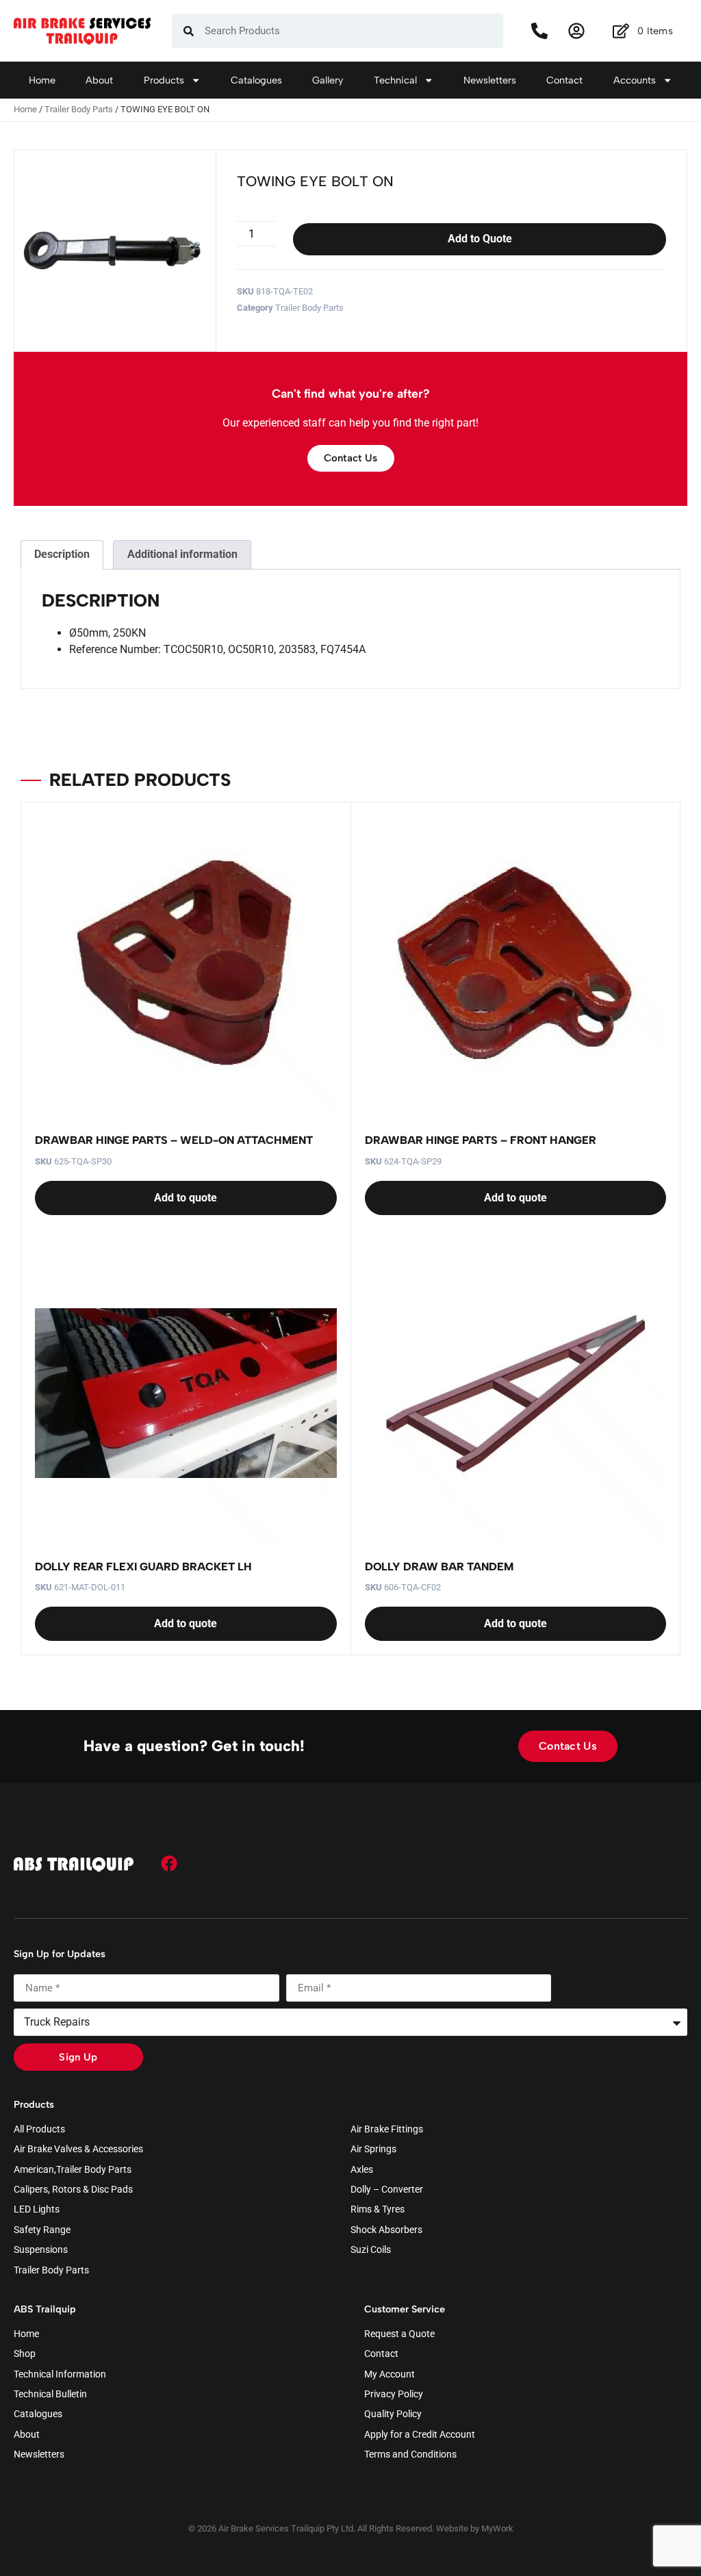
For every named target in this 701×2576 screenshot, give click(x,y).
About (99, 80)
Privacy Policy (394, 2395)
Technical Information (60, 2375)
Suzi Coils (371, 2250)
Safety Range (42, 2230)
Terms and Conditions (410, 2455)
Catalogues (256, 80)
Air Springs (373, 2150)
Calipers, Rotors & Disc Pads (73, 2190)
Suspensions (41, 2250)
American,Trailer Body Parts (73, 2170)
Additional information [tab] (182, 554)
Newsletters (490, 80)
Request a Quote (399, 2334)
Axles (362, 2170)
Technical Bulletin (50, 2395)
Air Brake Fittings (387, 2130)
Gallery (328, 80)
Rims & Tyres (378, 2210)
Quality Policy (393, 2414)
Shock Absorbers (386, 2230)
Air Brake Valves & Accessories (78, 2150)
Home (42, 80)
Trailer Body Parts (79, 109)
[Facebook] (169, 1863)
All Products (39, 2130)
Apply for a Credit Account (420, 2435)
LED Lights (37, 2210)
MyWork (497, 2528)
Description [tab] (62, 554)
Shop (25, 2354)
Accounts (635, 80)
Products (164, 80)
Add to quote (186, 1198)
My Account (390, 2375)
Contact (564, 80)
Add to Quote (480, 239)
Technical (395, 80)
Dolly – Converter (387, 2190)
